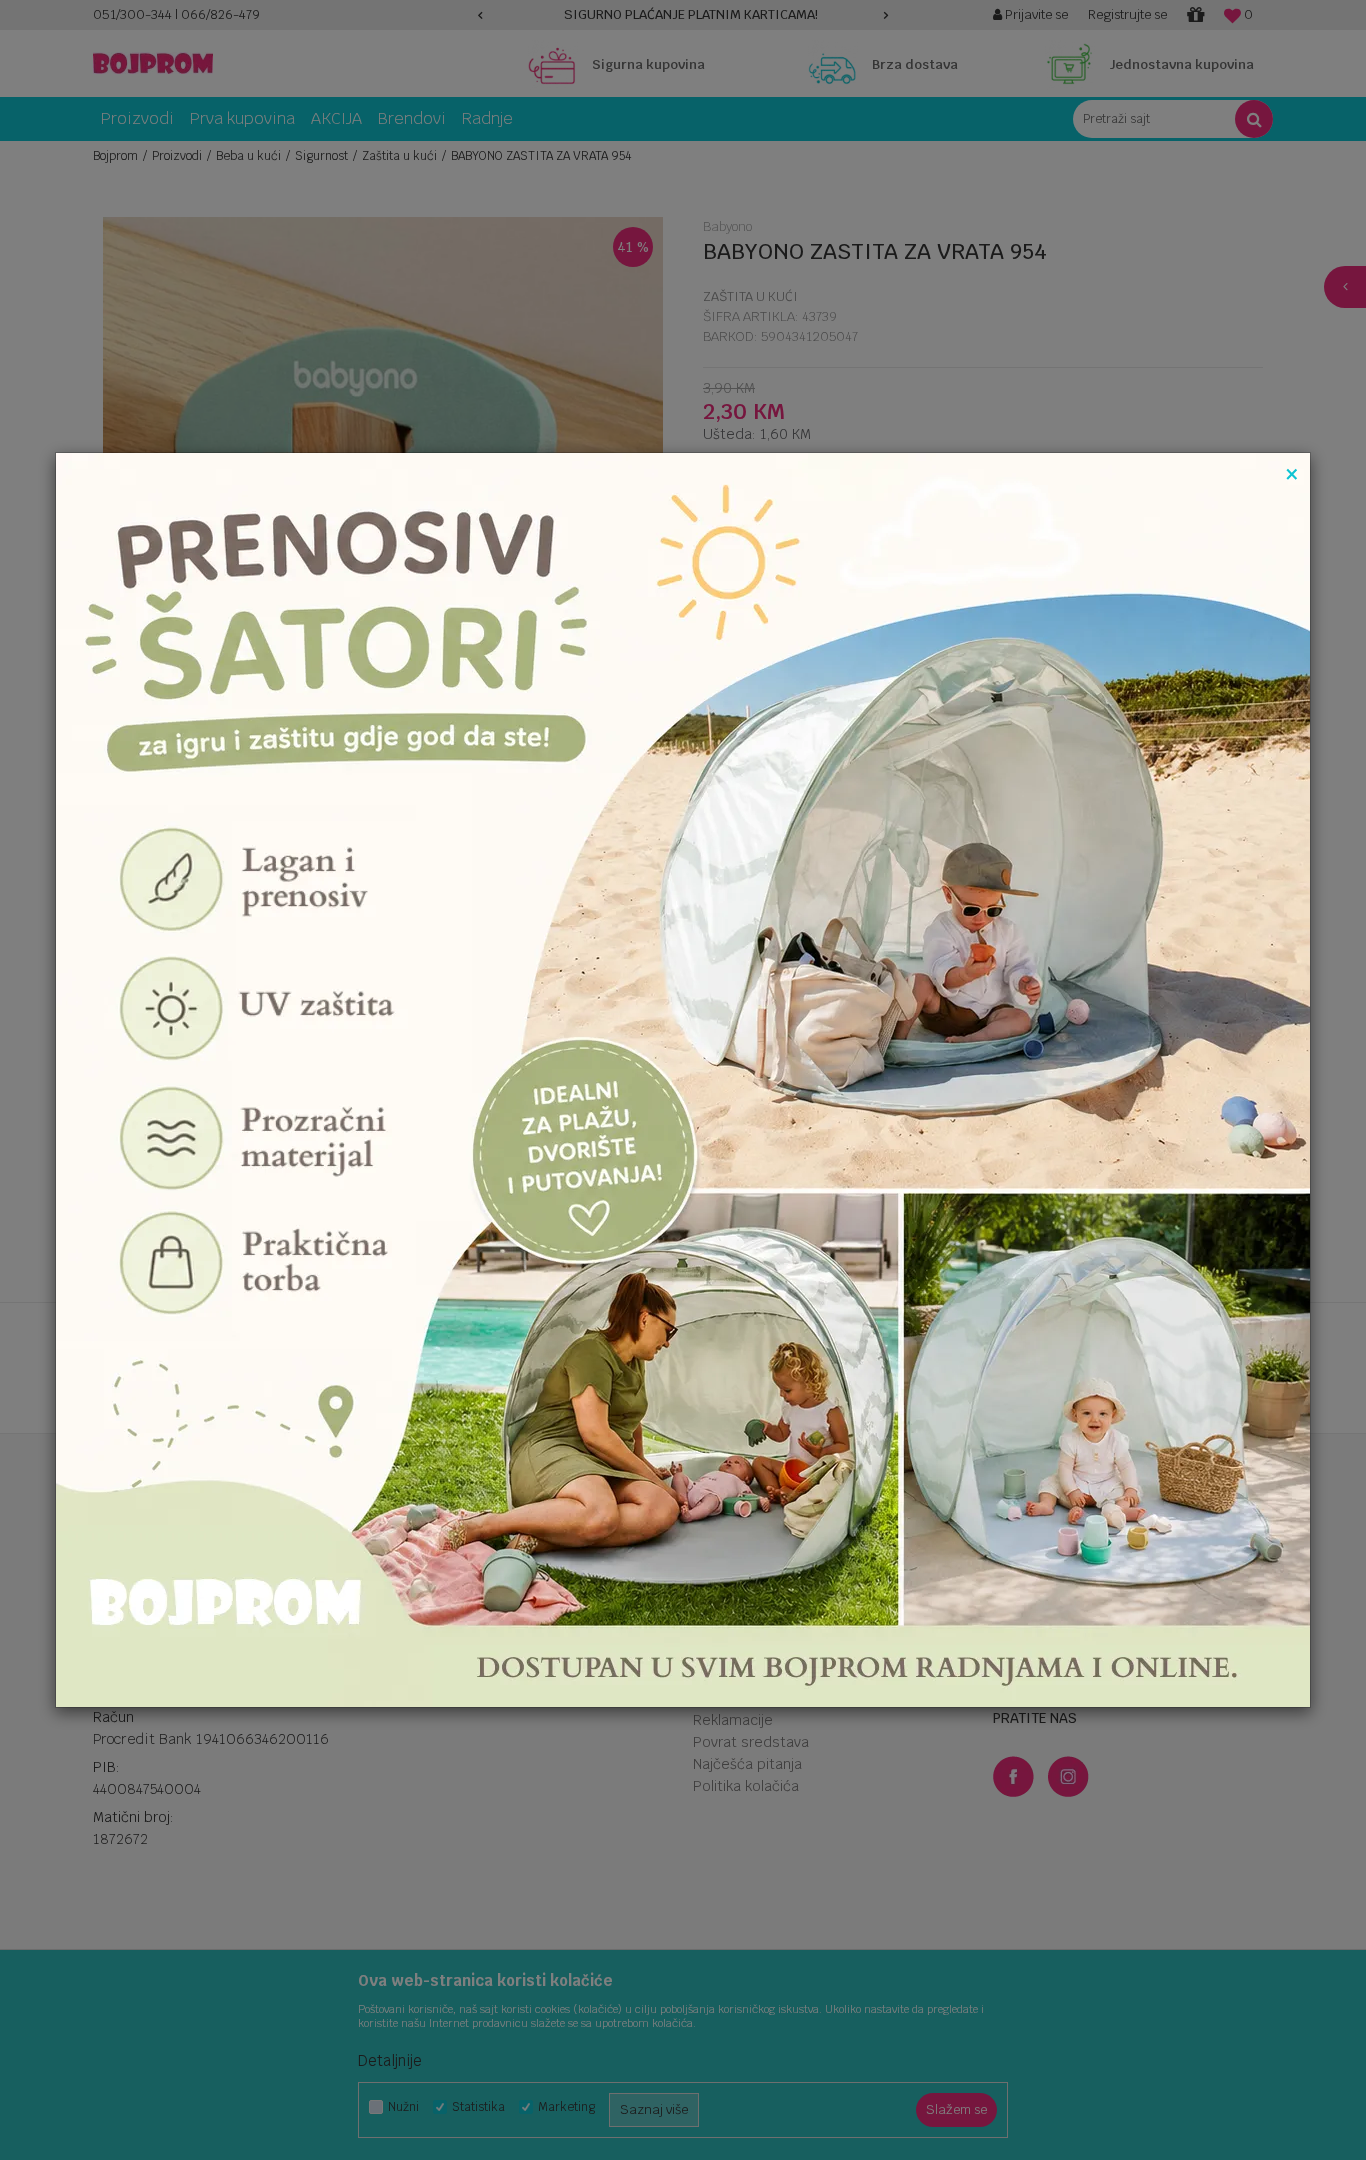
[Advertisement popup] (683, 1078)
